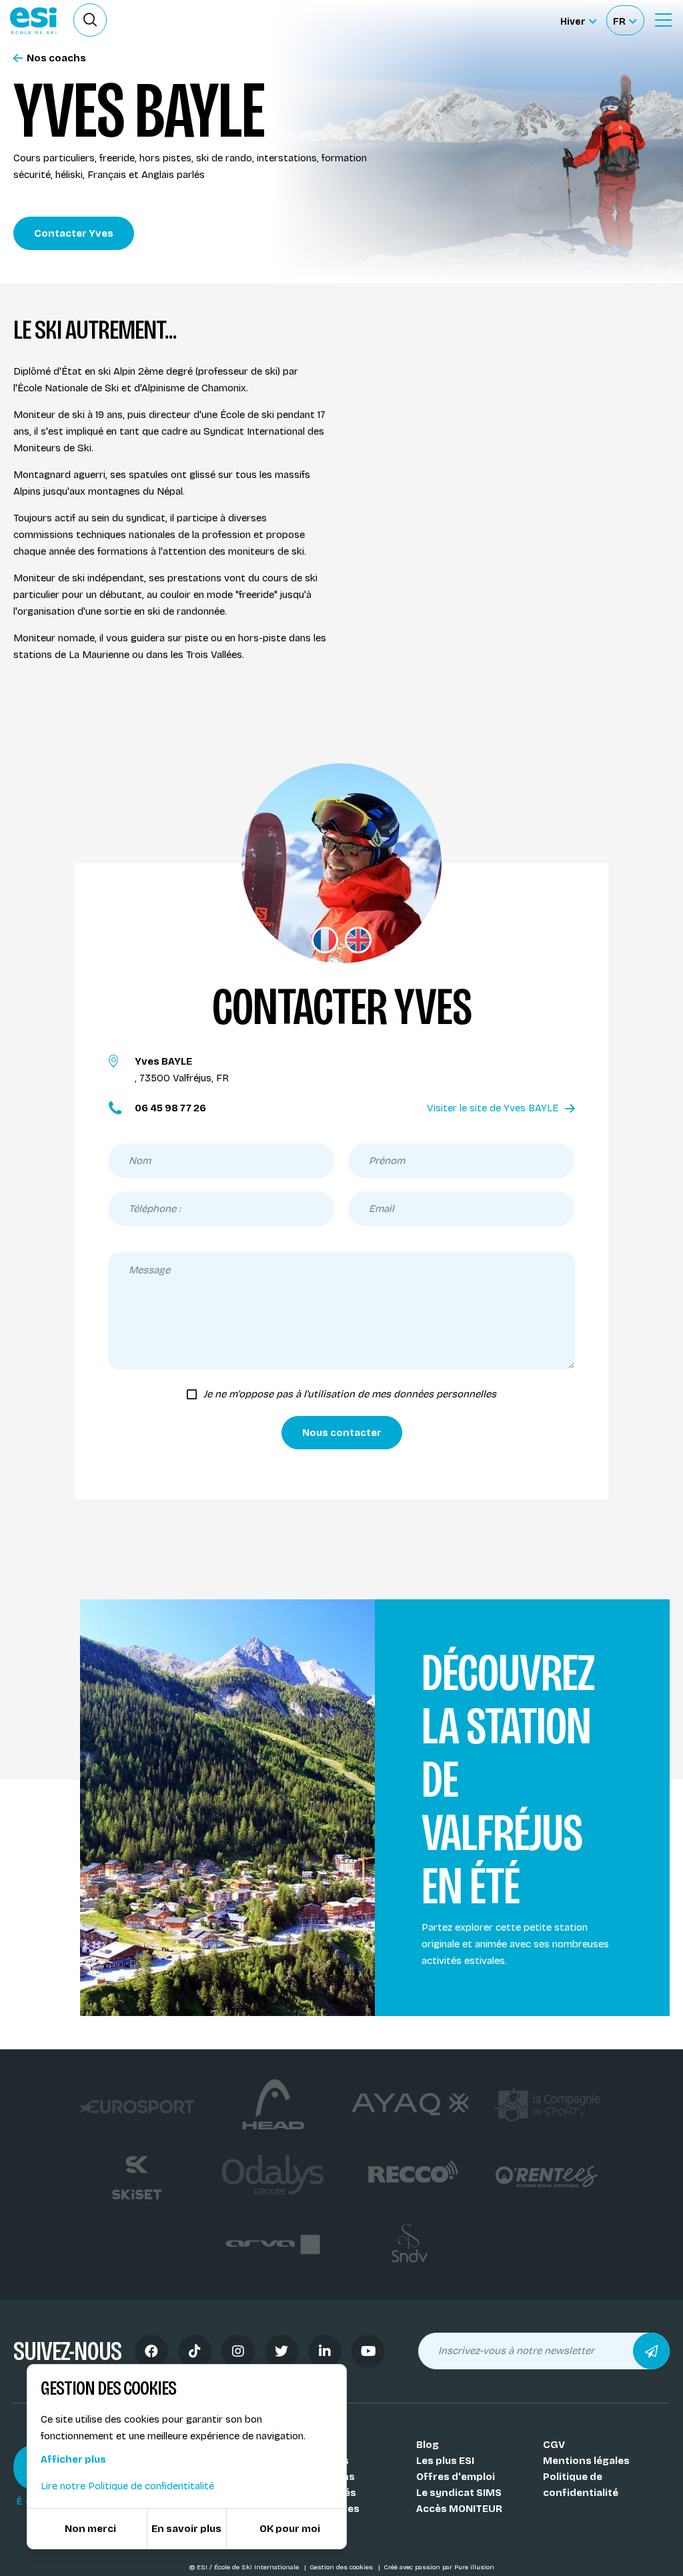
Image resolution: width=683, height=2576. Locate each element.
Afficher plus (73, 2459)
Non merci (90, 2529)
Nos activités (323, 2493)
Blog (428, 2445)
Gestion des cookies (342, 2567)
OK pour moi (290, 2529)
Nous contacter (342, 1433)
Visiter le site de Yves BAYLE (493, 1108)
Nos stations (322, 2477)
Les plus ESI (445, 2461)
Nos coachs (56, 58)
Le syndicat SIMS (459, 2493)
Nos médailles (324, 2509)
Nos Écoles (317, 2445)
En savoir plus (186, 2529)
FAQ (299, 2525)
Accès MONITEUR (459, 2509)
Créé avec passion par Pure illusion (439, 2567)
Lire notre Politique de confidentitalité (127, 2486)
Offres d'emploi (456, 2477)
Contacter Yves (74, 233)
